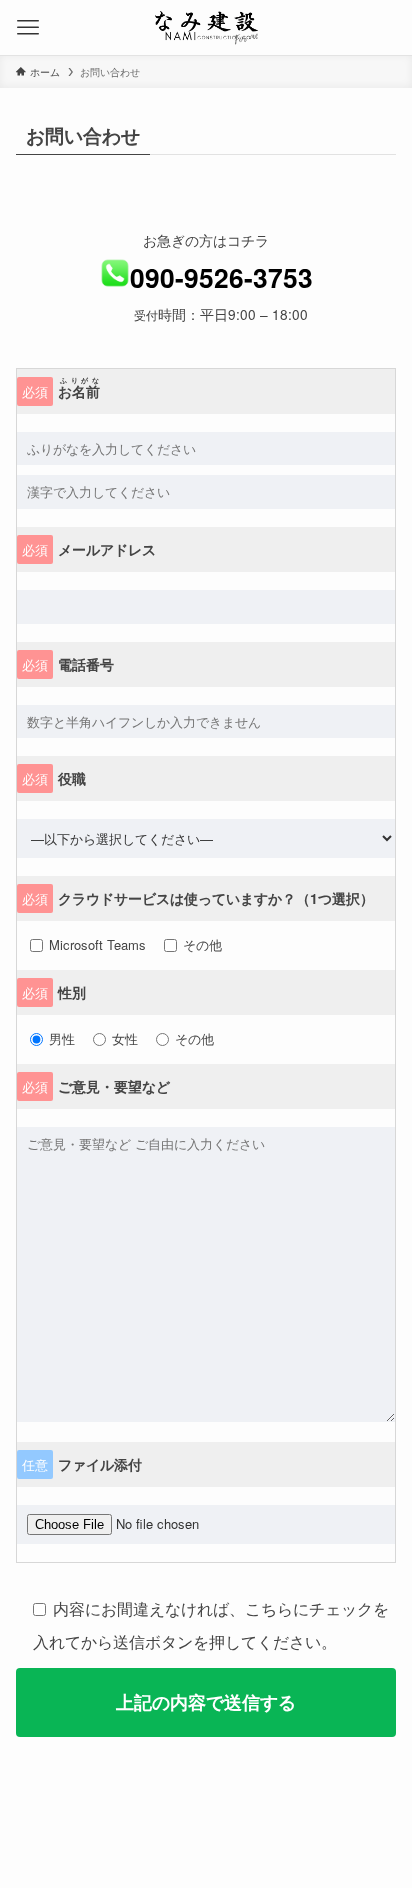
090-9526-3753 (221, 277)
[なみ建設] (206, 27)
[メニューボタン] (27, 27)
